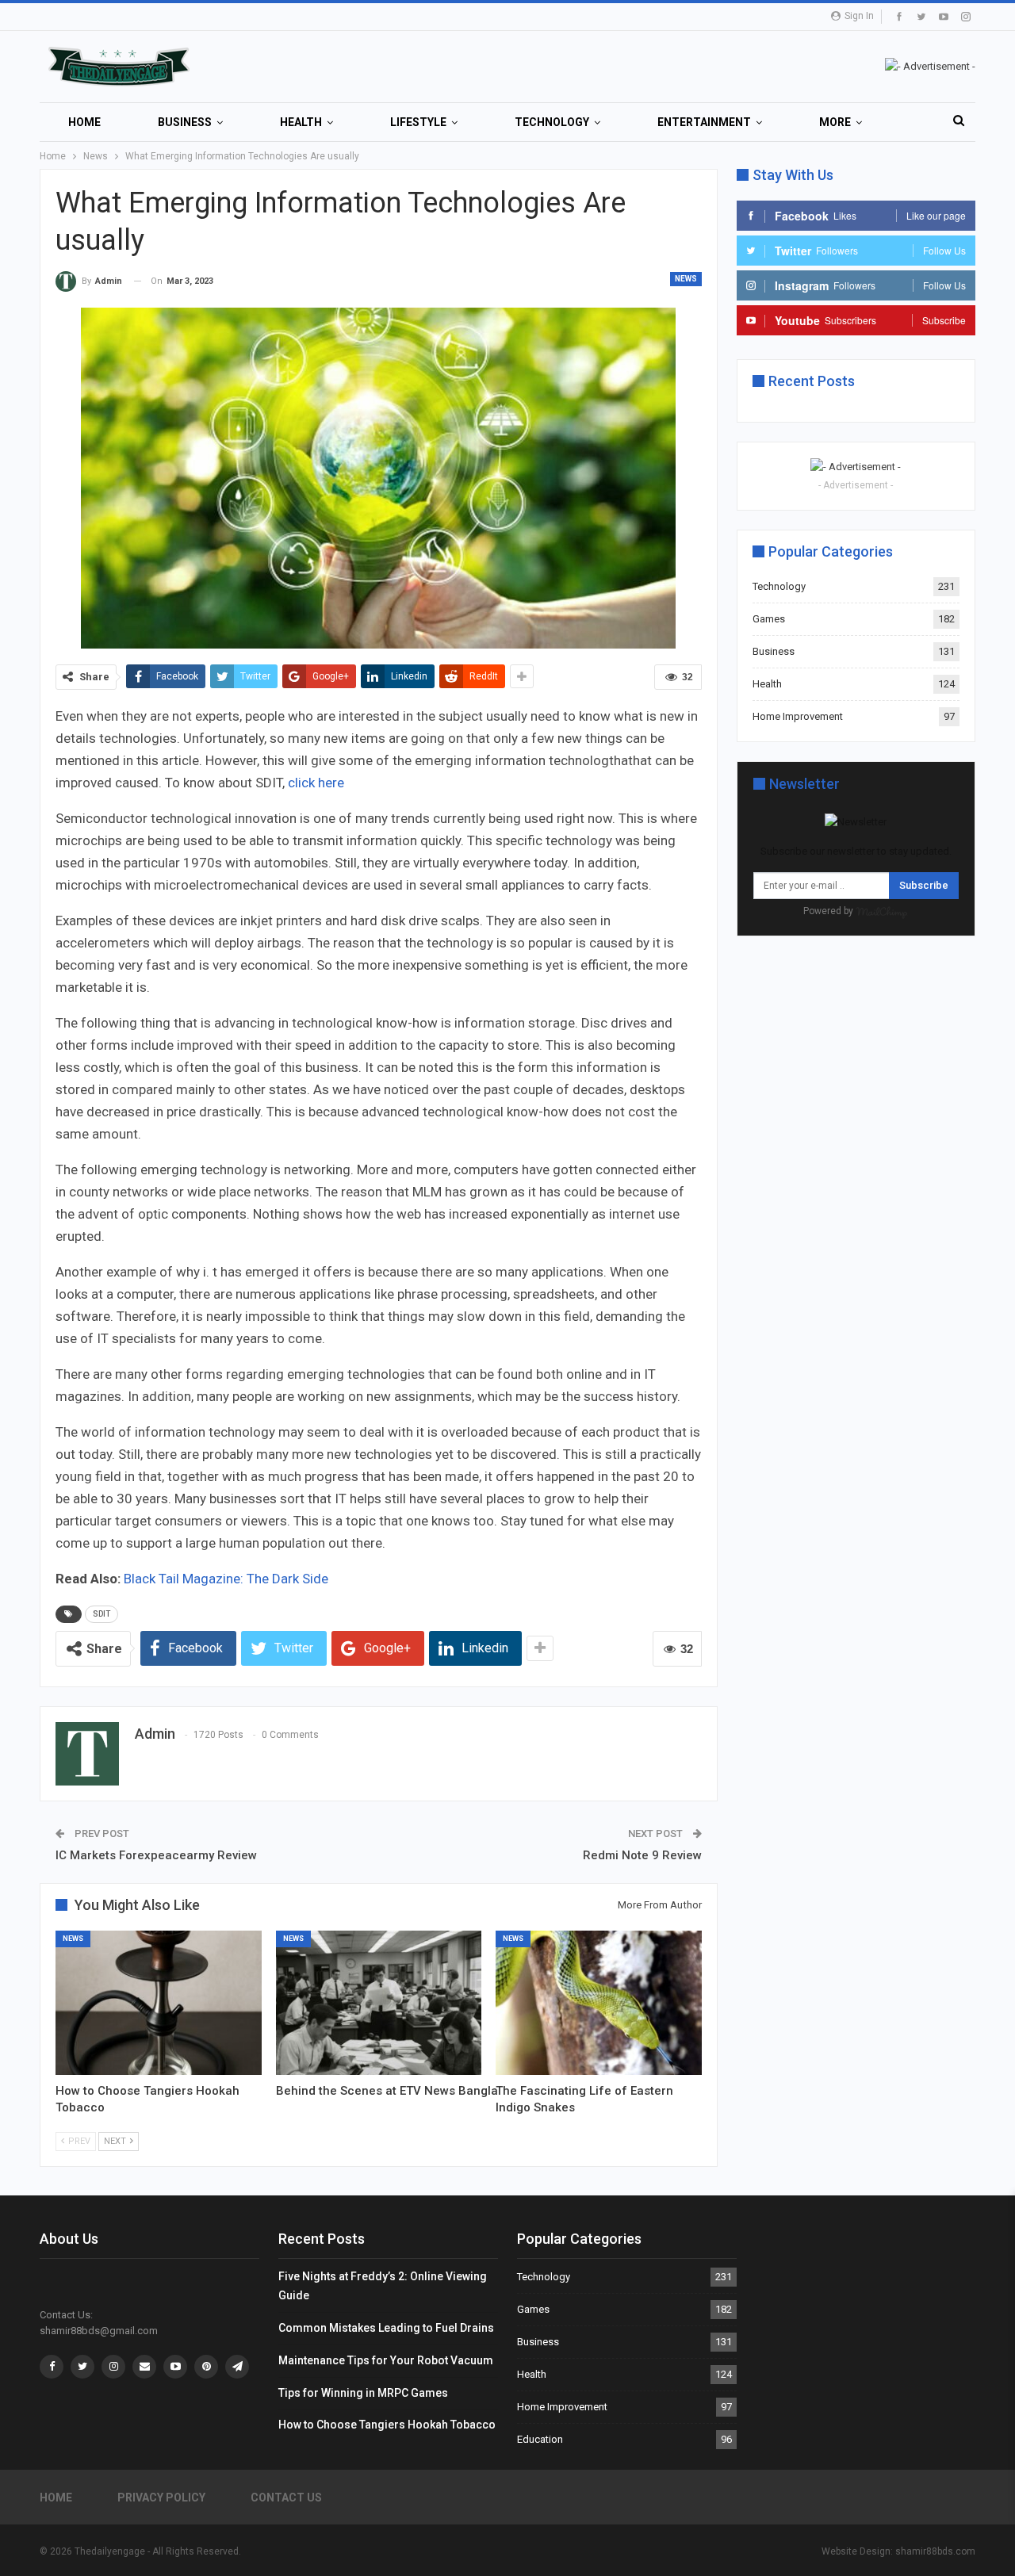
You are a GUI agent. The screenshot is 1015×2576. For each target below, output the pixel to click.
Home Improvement (798, 716)
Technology (552, 122)
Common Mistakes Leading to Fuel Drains (386, 2328)
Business (185, 122)
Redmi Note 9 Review (642, 1855)
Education (540, 2439)
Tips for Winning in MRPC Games (363, 2393)
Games (769, 619)
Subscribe (924, 885)
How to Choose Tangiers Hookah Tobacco (387, 2425)
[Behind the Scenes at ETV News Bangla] (379, 2003)
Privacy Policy (161, 2498)
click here (316, 783)
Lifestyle (418, 122)
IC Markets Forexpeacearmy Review (156, 1855)
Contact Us (286, 2498)
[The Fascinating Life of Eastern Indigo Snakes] (599, 2003)
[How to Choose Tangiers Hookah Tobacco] (159, 2003)
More (835, 122)
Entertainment (704, 122)
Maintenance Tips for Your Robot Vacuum (386, 2360)
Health (301, 122)
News (686, 279)
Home (84, 122)
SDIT (101, 1614)
